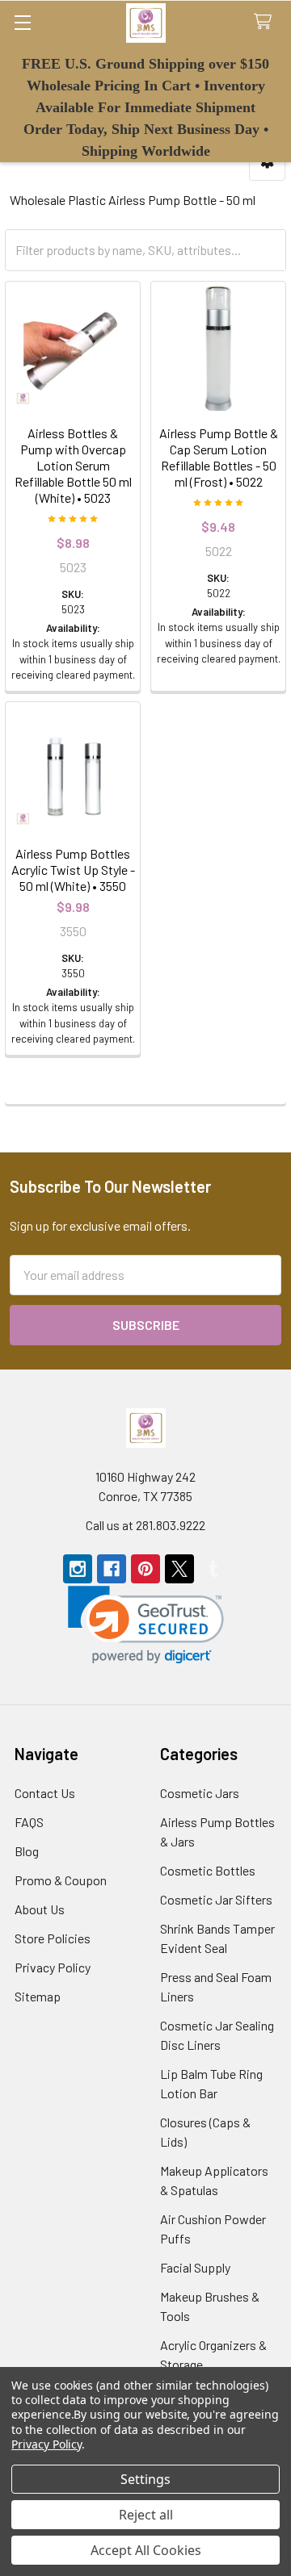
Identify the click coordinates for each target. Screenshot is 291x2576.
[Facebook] (112, 1569)
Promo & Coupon (61, 1880)
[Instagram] (78, 1569)
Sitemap (38, 1996)
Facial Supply (195, 2267)
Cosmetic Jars (200, 1793)
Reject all (146, 2515)
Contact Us (45, 1793)
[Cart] (266, 22)
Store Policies (53, 1938)
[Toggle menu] (22, 22)
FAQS (29, 1822)
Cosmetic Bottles (208, 1870)
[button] (146, 1625)
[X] (179, 1569)
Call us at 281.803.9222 (145, 1525)
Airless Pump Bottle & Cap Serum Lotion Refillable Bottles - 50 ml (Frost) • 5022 (219, 457)
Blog (27, 1851)
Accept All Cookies (146, 2550)
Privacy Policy (53, 1967)
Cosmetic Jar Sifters (216, 1899)
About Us (40, 1909)
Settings (145, 2479)
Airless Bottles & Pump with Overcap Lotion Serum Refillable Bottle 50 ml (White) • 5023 (73, 465)
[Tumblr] (213, 1569)
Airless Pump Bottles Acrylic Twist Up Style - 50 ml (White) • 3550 (73, 870)
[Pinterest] (145, 1569)
